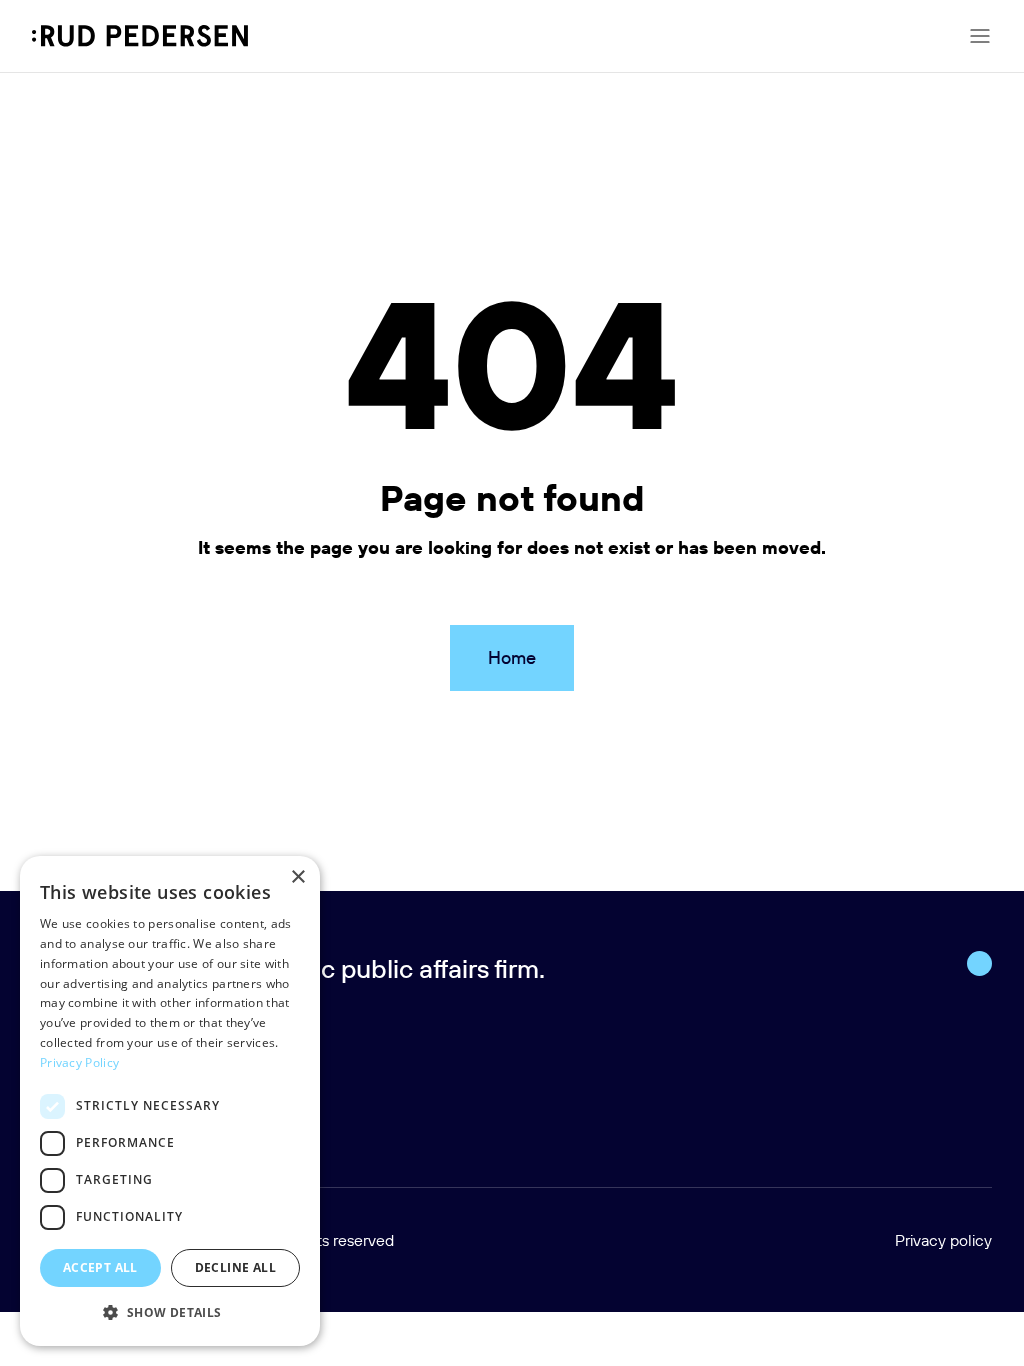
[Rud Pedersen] (140, 36)
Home (512, 657)
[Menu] (980, 36)
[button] (170, 1313)
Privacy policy (943, 1240)
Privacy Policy (79, 1062)
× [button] (297, 877)
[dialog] (170, 1101)
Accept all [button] (100, 1267)
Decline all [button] (235, 1267)
